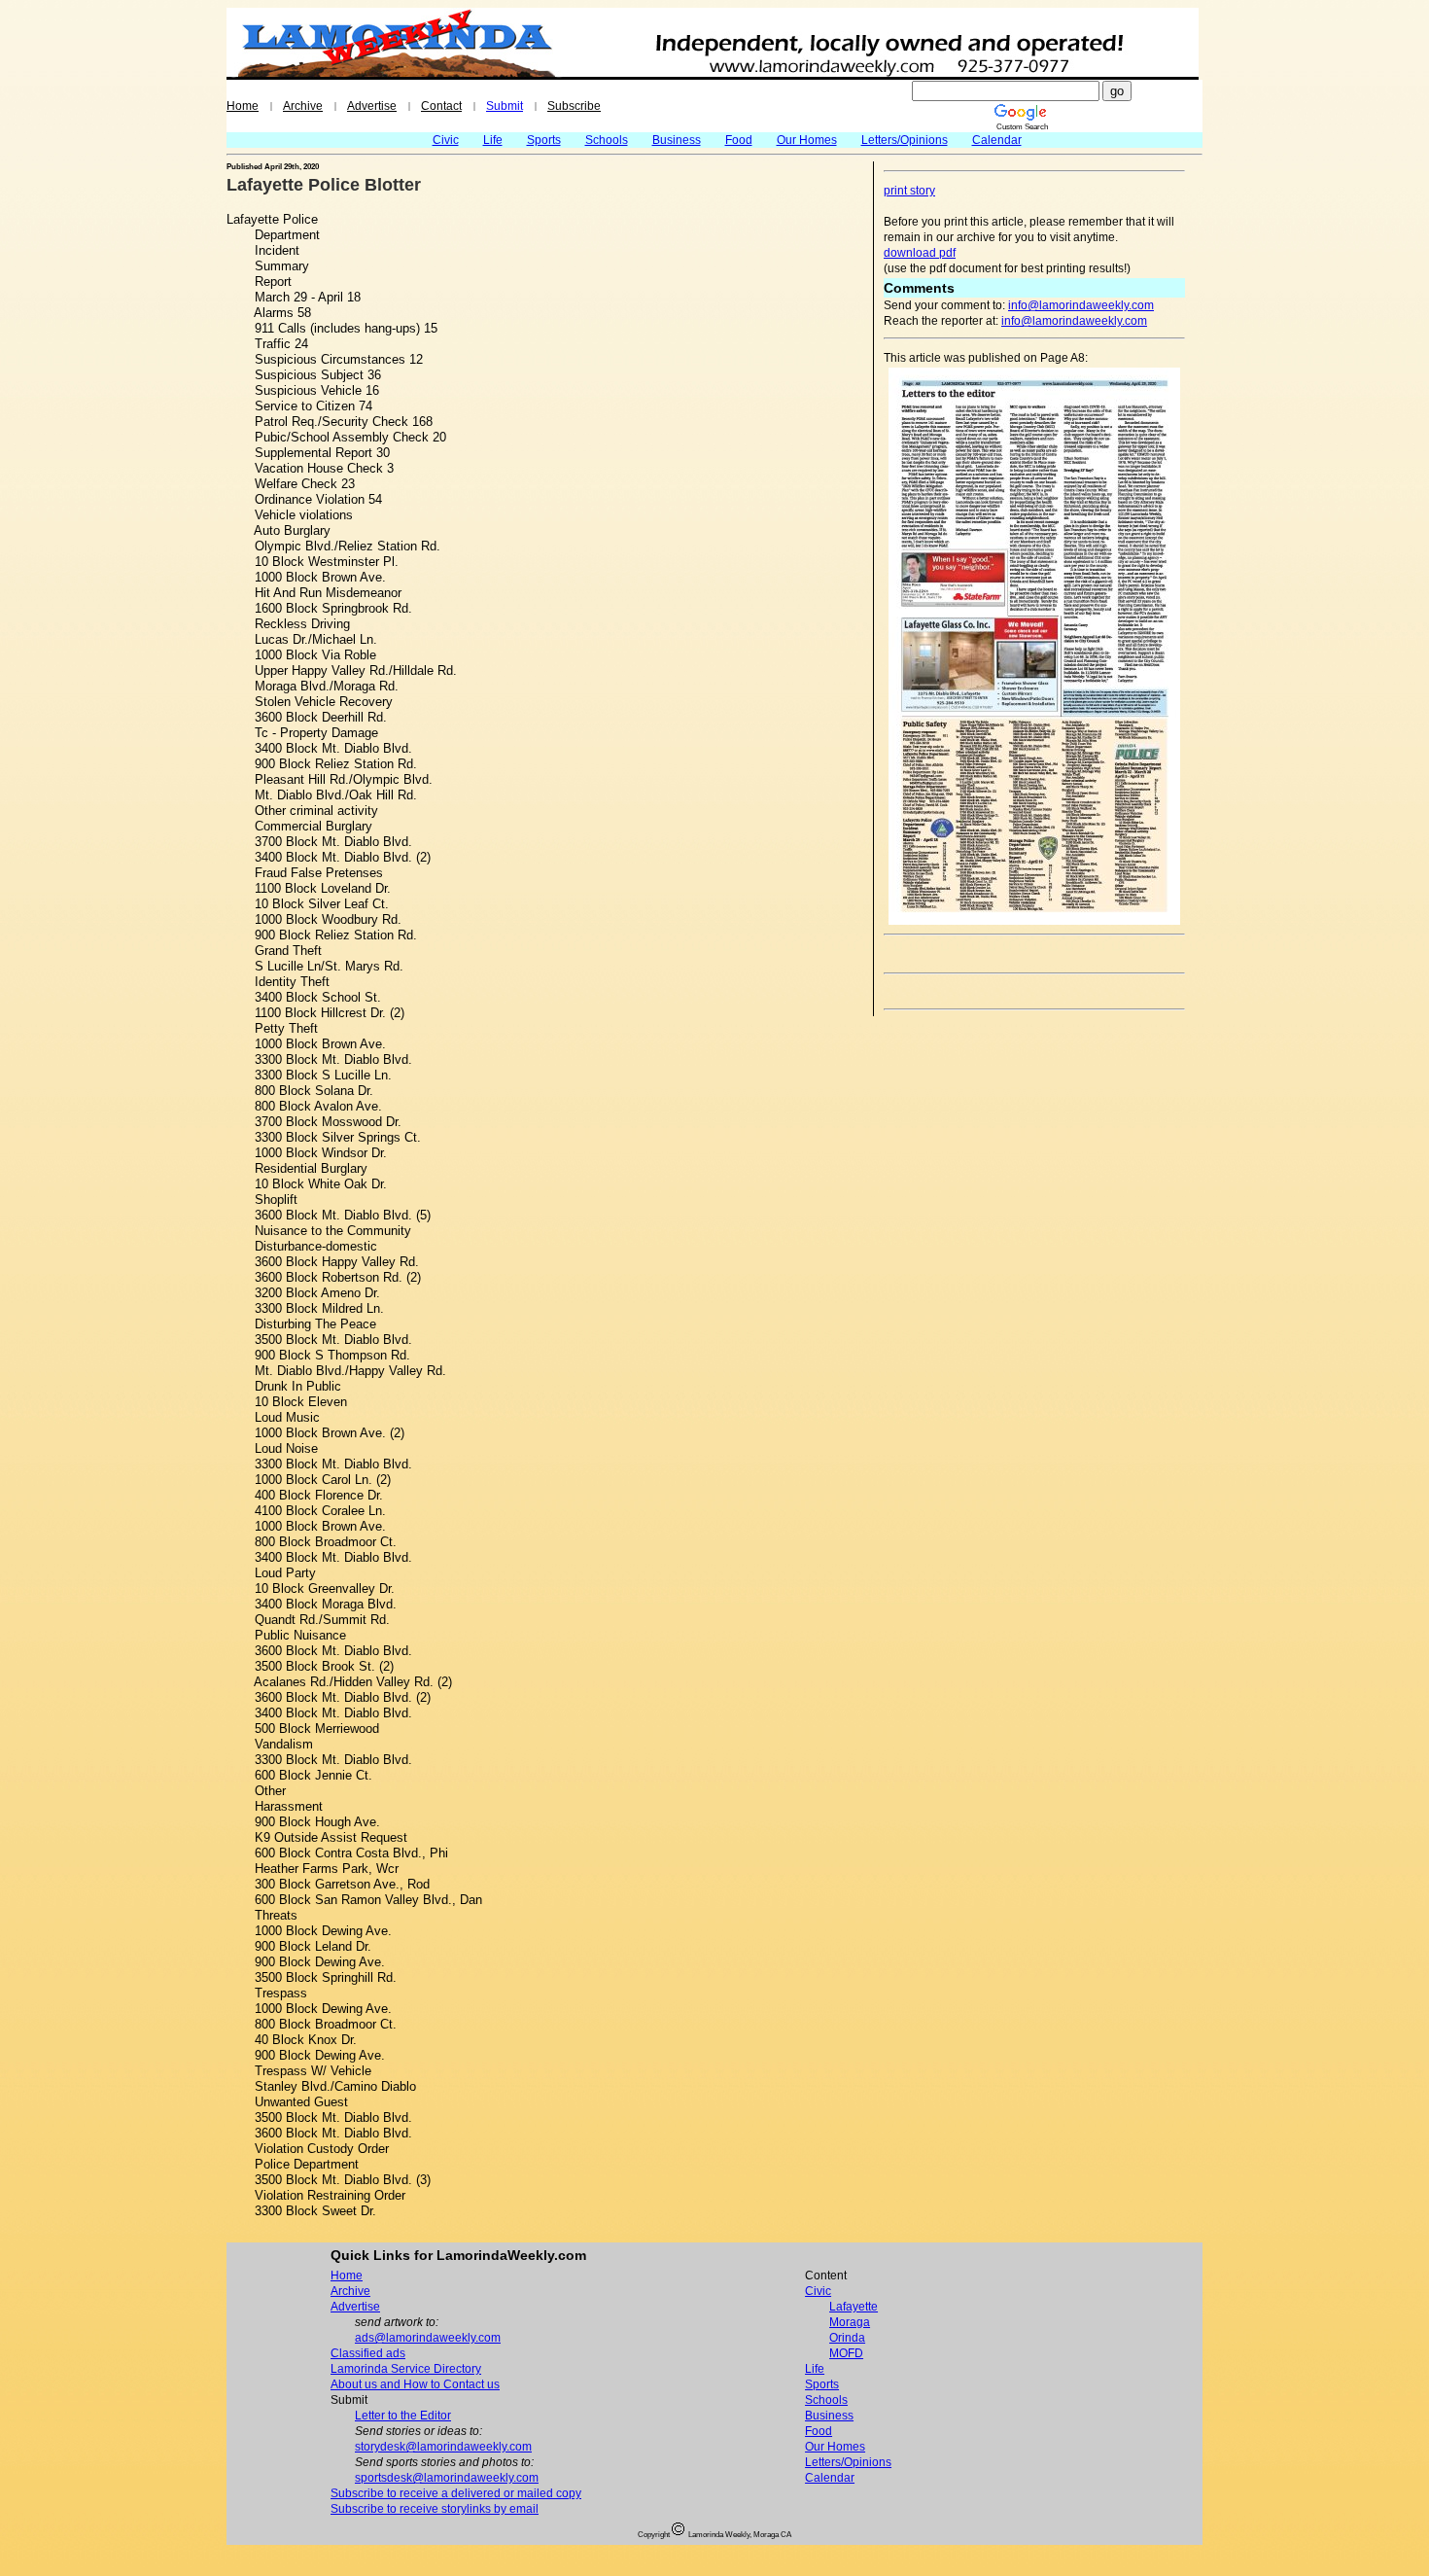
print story (909, 191)
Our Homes (807, 140)
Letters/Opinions (905, 140)
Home (243, 106)
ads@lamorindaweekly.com (428, 2338)
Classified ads (368, 2353)
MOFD (846, 2353)
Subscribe (574, 106)
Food (739, 140)
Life (493, 140)
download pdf (920, 253)
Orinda (847, 2338)
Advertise (372, 106)
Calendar (997, 140)
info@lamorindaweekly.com (1081, 305)
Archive (303, 106)
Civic (446, 140)
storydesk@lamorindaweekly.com (443, 2447)
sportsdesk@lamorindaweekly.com (447, 2478)
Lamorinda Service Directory (406, 2369)
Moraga (850, 2322)
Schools (607, 140)
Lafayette (854, 2307)
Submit (505, 106)
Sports (544, 140)
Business (677, 140)
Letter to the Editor (403, 2416)
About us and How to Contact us (415, 2384)
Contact (441, 106)
